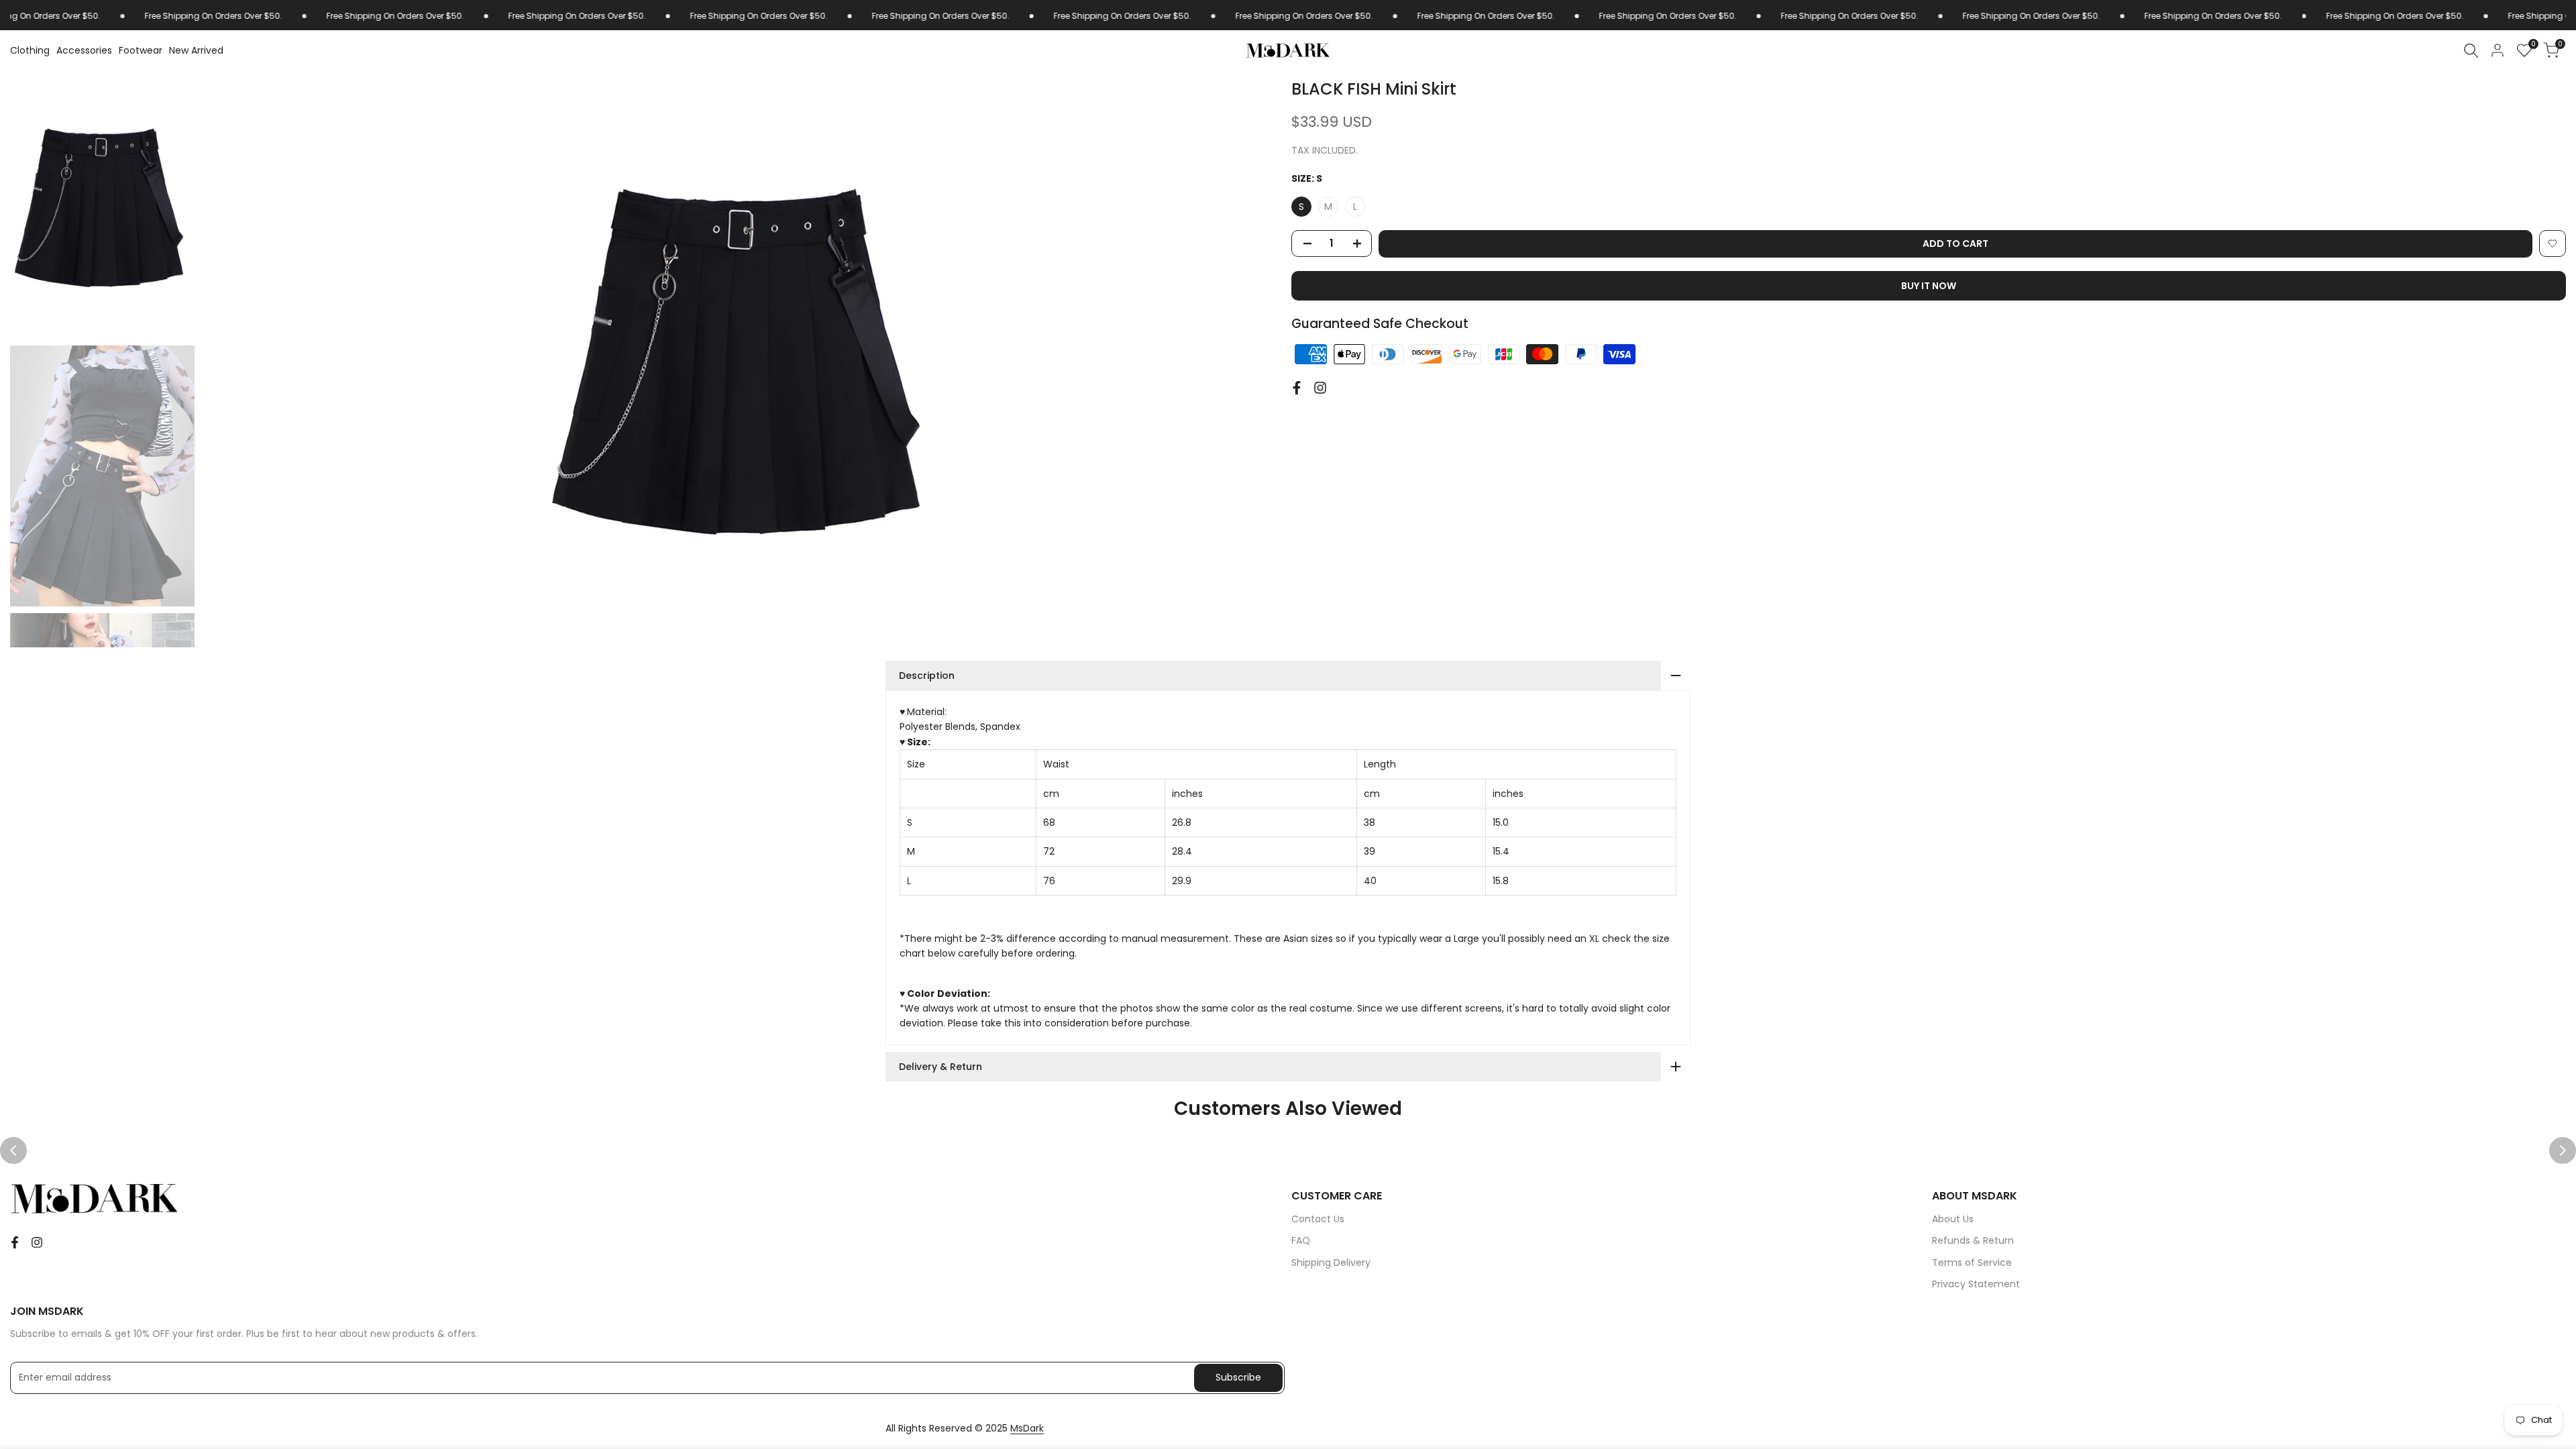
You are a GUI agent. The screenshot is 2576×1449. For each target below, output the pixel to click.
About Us (1953, 1219)
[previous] (228, 362)
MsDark (1027, 1428)
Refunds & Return (1973, 1240)
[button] (2553, 244)
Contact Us (1318, 1219)
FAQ (1301, 1240)
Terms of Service (1972, 1263)
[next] (1258, 362)
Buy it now (1929, 286)
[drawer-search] (2471, 51)
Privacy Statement (1976, 1284)
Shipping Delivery (1331, 1263)
